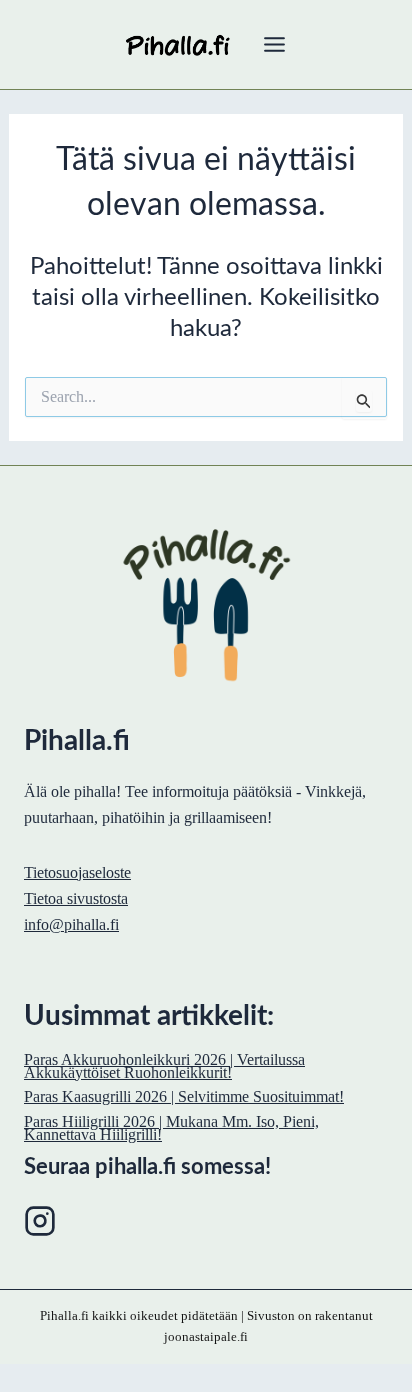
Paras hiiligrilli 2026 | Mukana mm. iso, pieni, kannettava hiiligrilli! (171, 1128)
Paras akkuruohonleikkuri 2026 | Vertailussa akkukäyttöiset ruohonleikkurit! (164, 1066)
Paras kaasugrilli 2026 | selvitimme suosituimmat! (184, 1096)
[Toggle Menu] (274, 44)
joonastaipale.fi (206, 1337)
